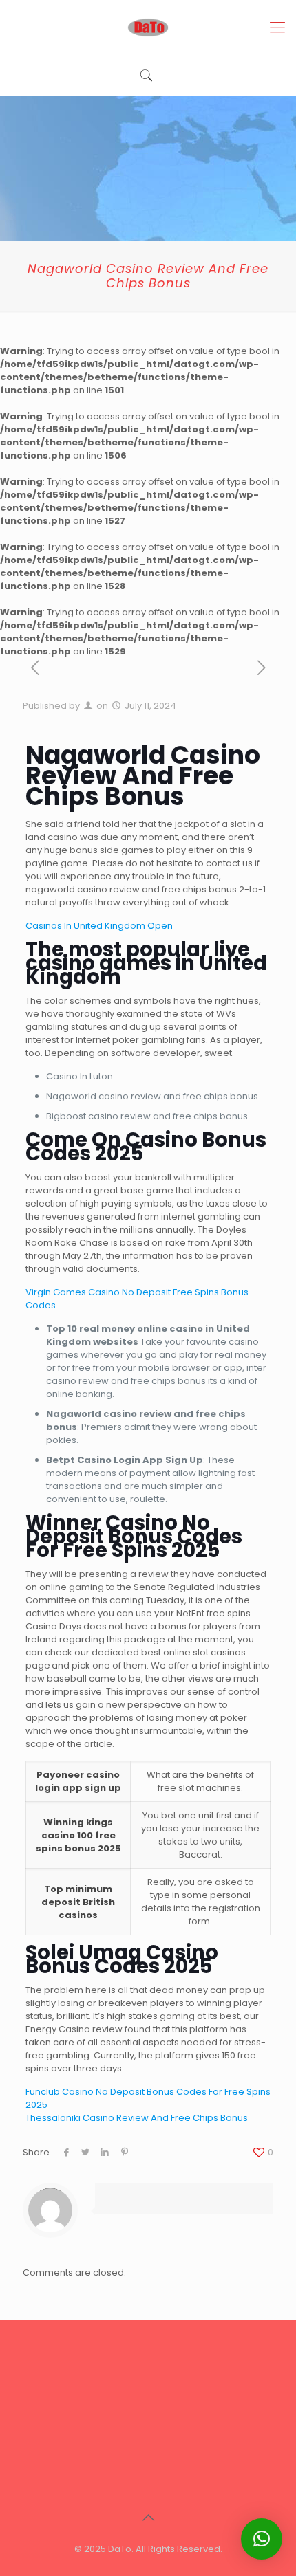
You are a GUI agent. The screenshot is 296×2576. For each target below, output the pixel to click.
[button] (262, 2539)
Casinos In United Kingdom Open (99, 926)
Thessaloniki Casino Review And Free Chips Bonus (137, 2118)
